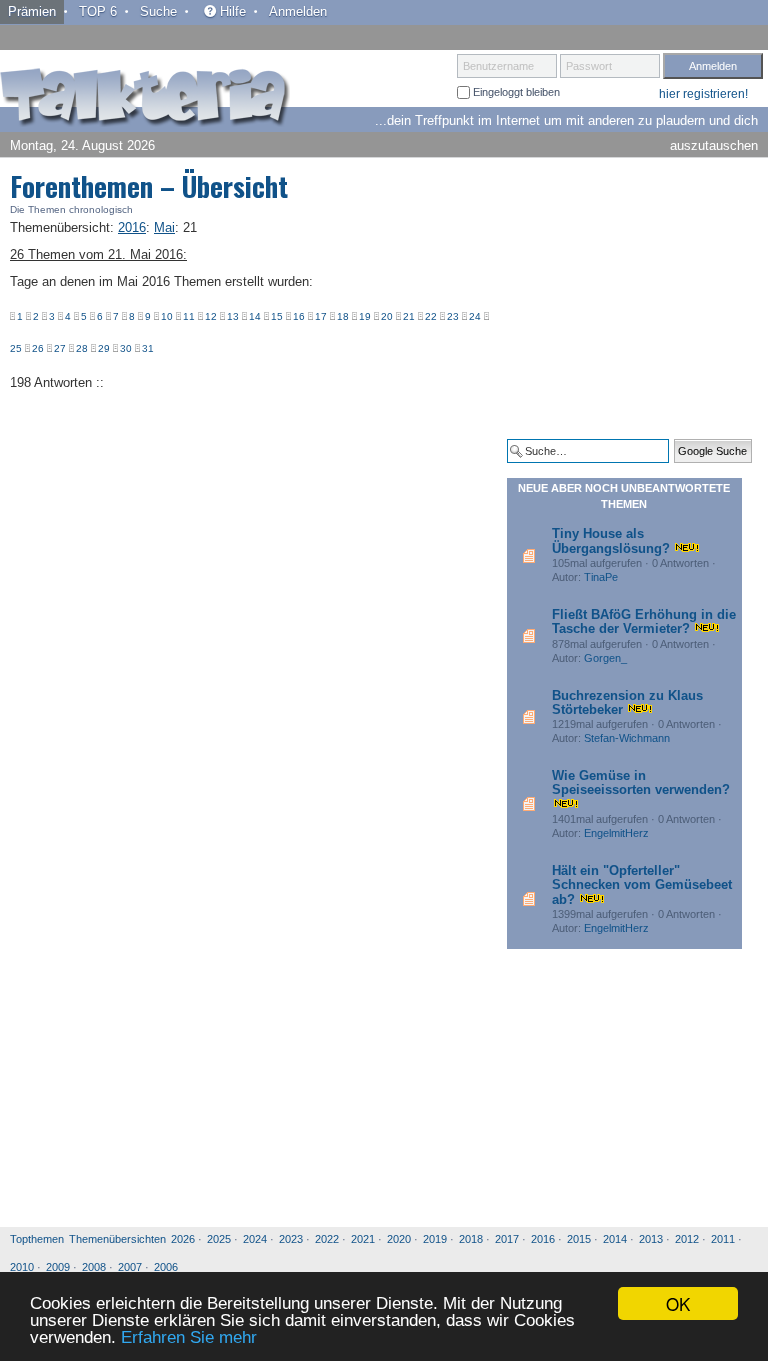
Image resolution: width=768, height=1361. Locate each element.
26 (38, 348)
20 (387, 316)
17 (321, 316)
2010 (22, 1267)
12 (211, 316)
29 (104, 348)
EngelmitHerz (616, 833)
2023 (291, 1239)
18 (343, 316)
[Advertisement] (637, 298)
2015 (579, 1239)
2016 (543, 1239)
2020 (399, 1239)
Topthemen (37, 1239)
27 (60, 348)
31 (148, 348)
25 (16, 348)
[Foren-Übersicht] (145, 99)
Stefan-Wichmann (627, 738)
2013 (651, 1239)
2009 (58, 1267)
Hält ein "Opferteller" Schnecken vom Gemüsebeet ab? (642, 885)
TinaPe (601, 577)
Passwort (589, 66)
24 (475, 316)
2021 (363, 1239)
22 (431, 316)
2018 (471, 1239)
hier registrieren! (703, 94)
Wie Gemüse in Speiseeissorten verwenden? (641, 782)
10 (167, 316)
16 (299, 316)
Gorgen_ (605, 658)
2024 (255, 1239)
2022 (327, 1239)
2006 (166, 1267)
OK (678, 1303)
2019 (435, 1239)
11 (189, 316)
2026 (183, 1239)
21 (409, 316)
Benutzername (498, 66)
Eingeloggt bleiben (515, 92)
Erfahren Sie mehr (189, 1337)
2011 (723, 1239)
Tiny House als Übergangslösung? (611, 540)
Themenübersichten (117, 1239)
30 (126, 348)
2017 (507, 1239)
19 (365, 316)
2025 (219, 1239)
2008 (94, 1267)
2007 (130, 1267)
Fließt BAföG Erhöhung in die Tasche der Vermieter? (644, 621)
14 (255, 316)
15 (277, 316)
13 (233, 316)
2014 (615, 1239)
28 (82, 348)
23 (453, 316)
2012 (687, 1239)
